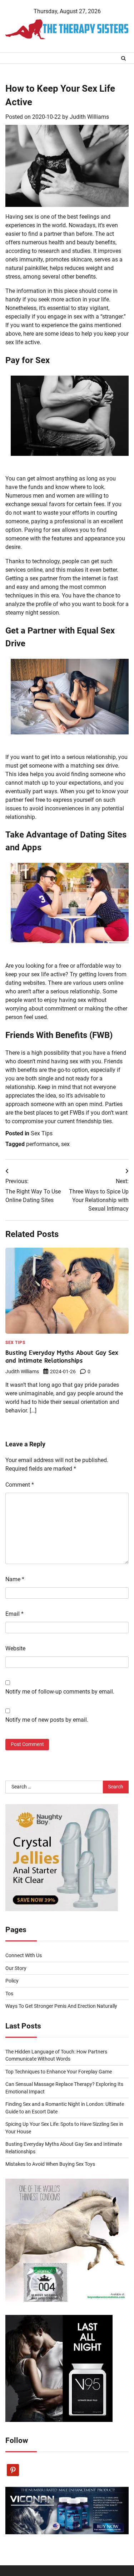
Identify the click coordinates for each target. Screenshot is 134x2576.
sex (65, 1144)
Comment (20, 1485)
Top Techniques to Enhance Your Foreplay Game (59, 2072)
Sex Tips (42, 1133)
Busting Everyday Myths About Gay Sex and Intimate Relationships (62, 1356)
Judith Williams (89, 117)
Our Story (16, 1968)
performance (42, 1144)
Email (14, 1614)
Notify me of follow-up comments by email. (60, 1692)
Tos (9, 1994)
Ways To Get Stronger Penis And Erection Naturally (61, 2006)
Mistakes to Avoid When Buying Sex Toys (50, 2164)
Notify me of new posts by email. (47, 1720)
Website (15, 1648)
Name (15, 1579)
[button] (70, 416)
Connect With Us (24, 1955)
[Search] (123, 58)
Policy (12, 1981)
